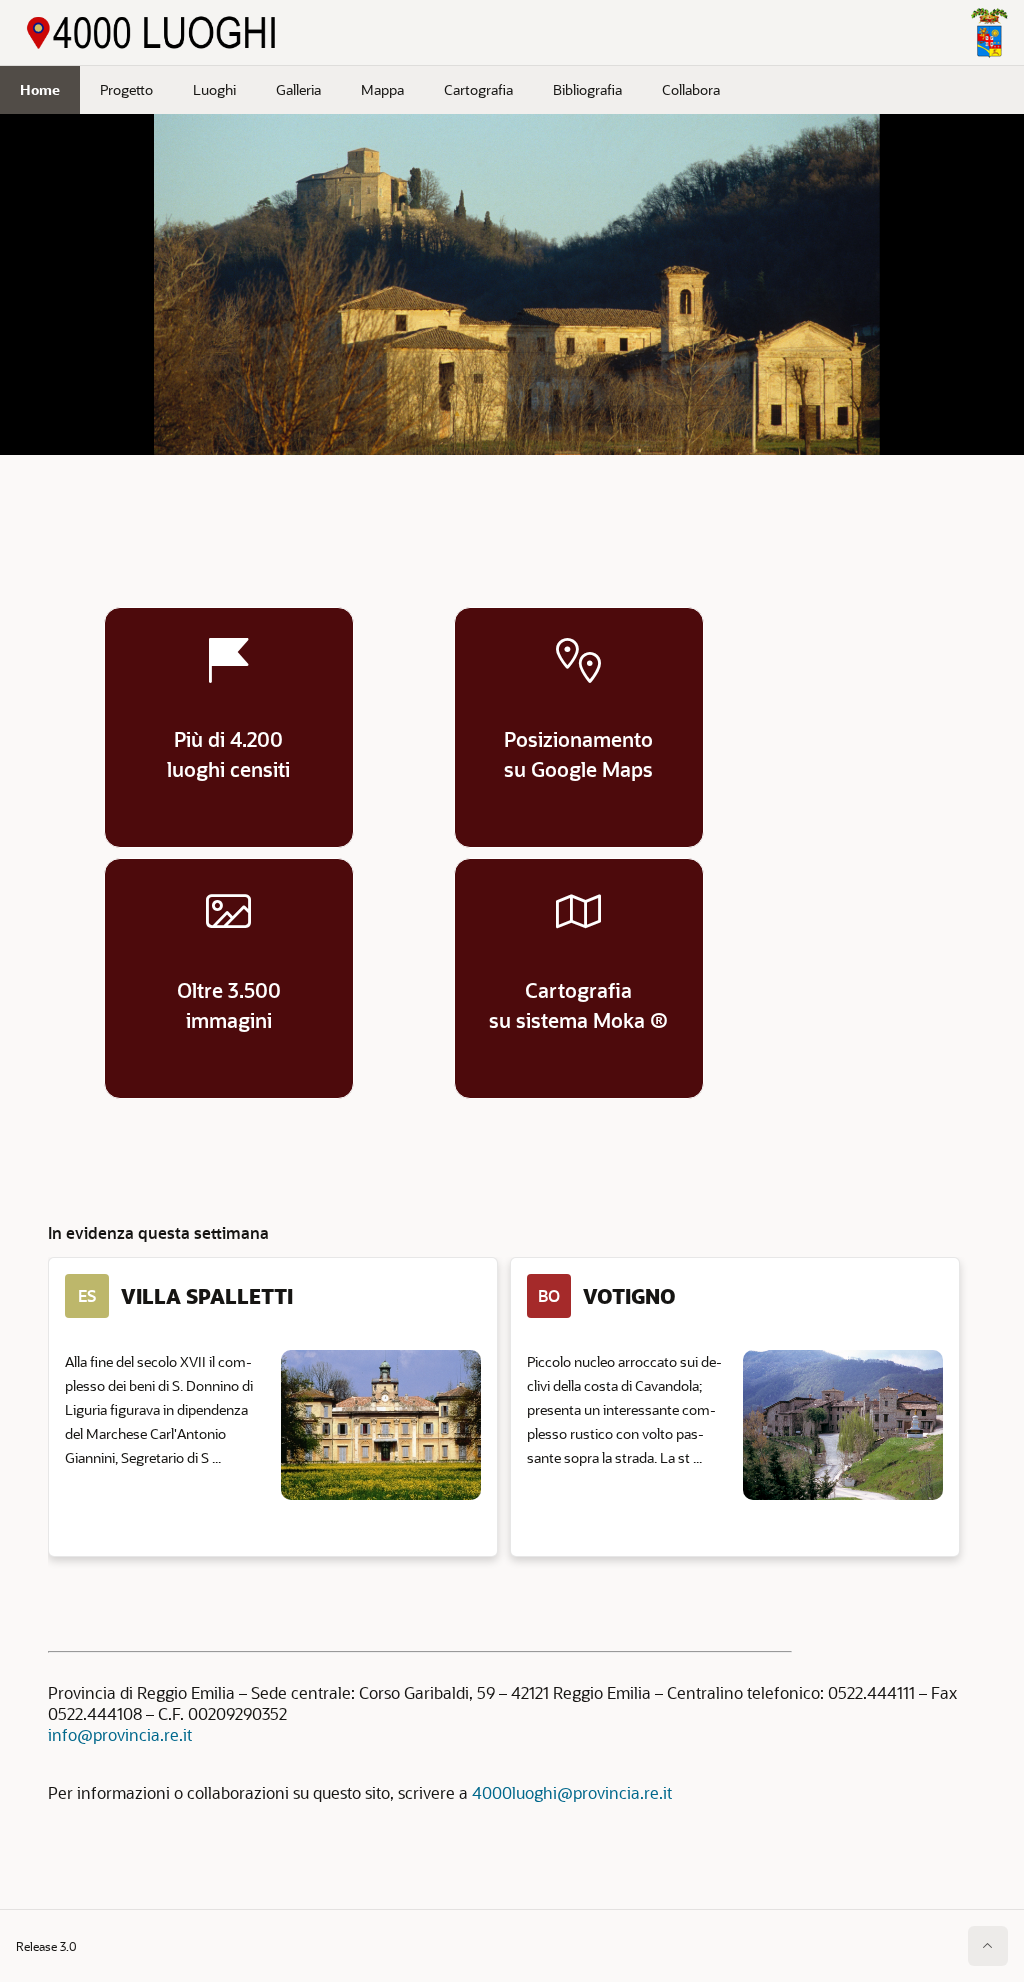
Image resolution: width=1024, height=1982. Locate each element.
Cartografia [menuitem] (478, 89)
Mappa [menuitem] (382, 89)
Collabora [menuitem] (691, 89)
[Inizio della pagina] (988, 1946)
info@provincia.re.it (120, 1734)
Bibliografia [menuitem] (587, 89)
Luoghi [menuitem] (214, 89)
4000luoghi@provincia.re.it (572, 1792)
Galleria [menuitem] (298, 89)
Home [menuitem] (40, 89)
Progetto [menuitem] (126, 89)
